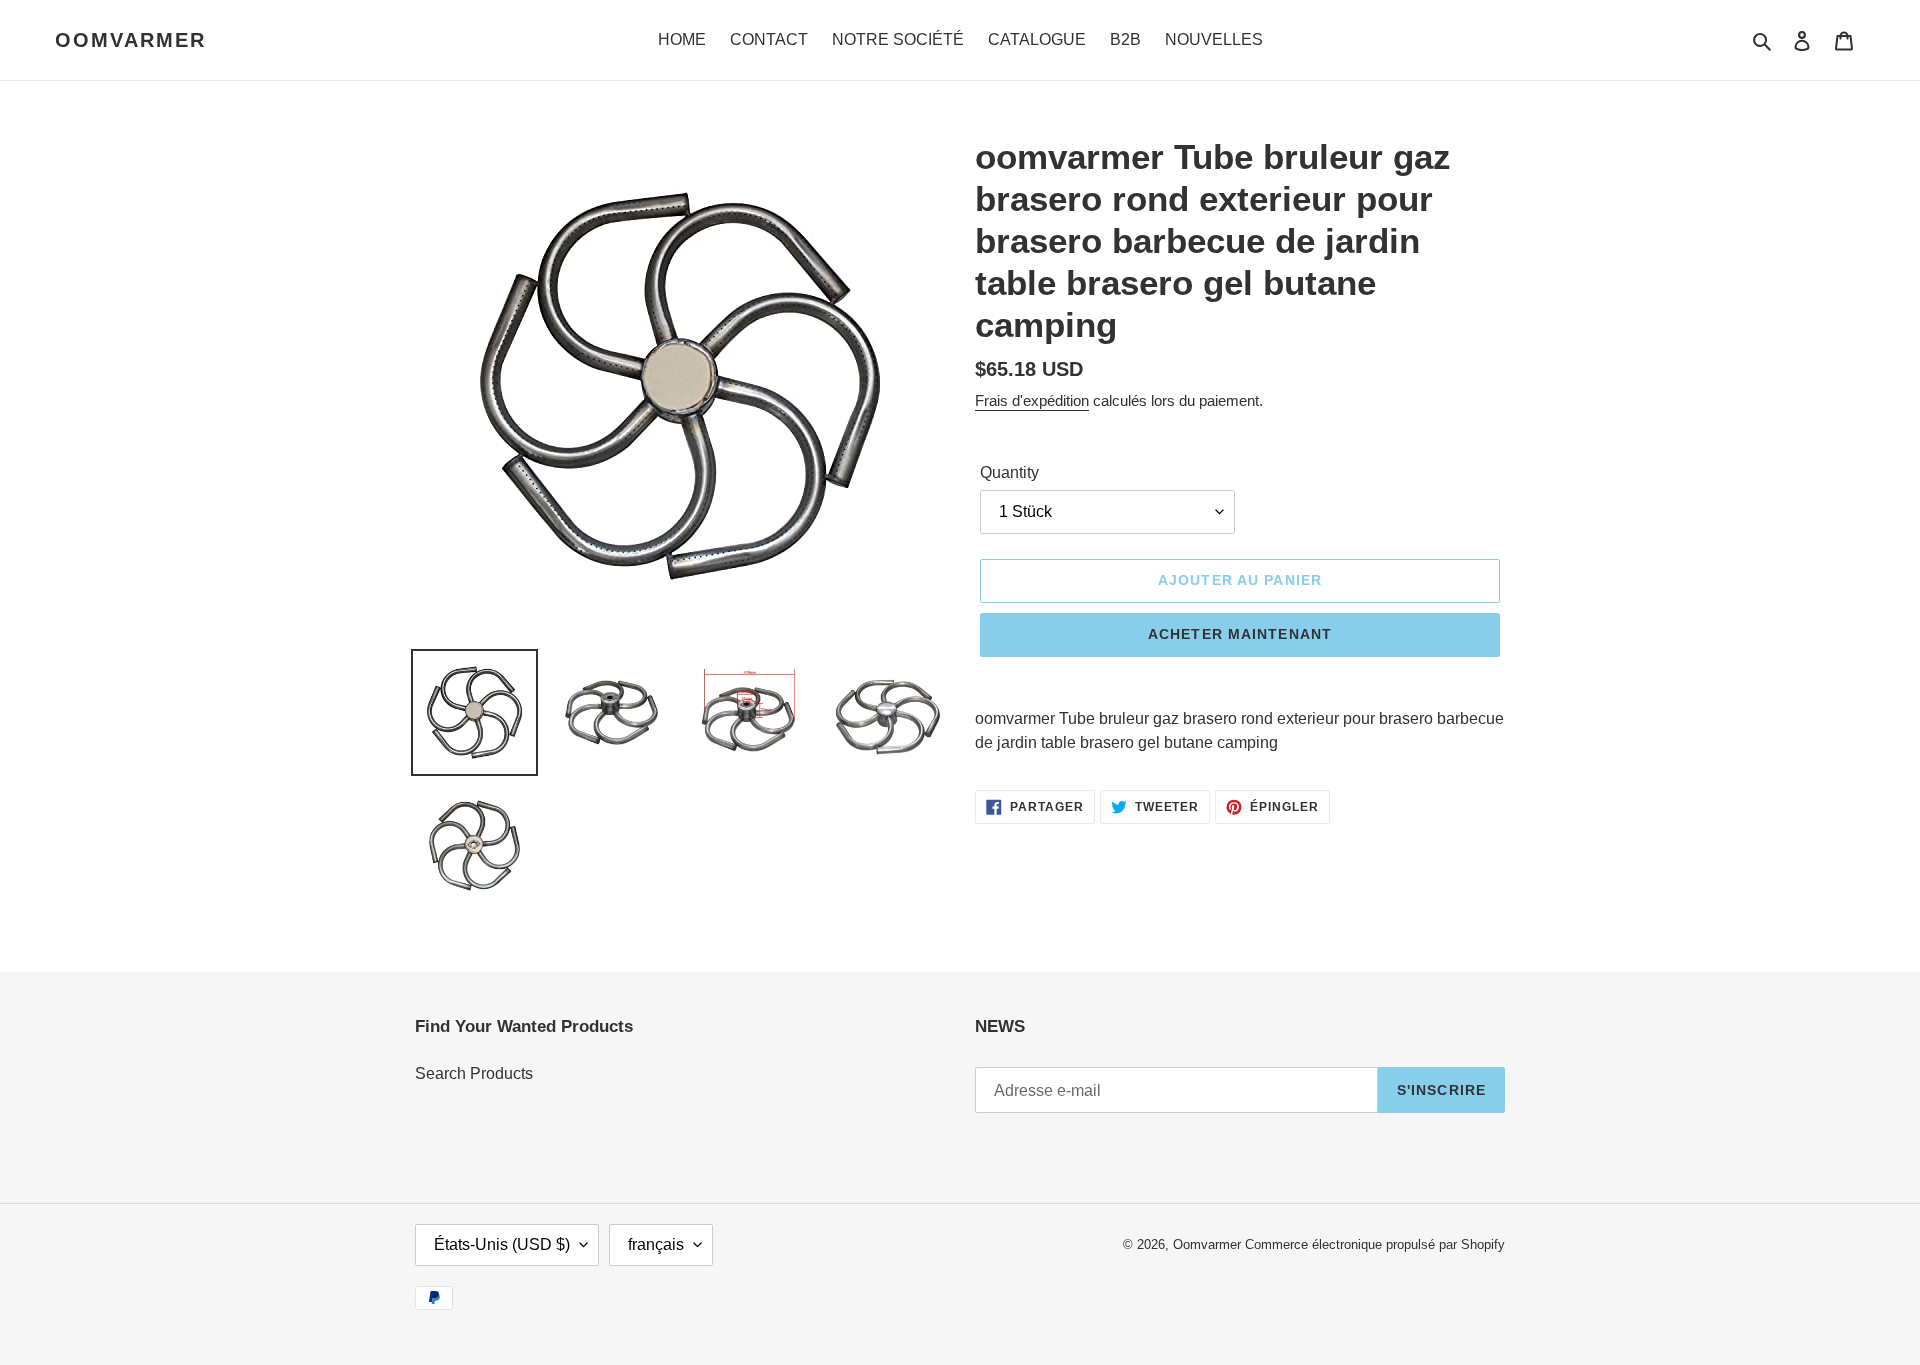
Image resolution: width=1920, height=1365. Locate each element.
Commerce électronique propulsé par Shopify (1375, 1244)
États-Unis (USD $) (502, 1244)
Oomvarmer (130, 40)
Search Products (474, 1073)
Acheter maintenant (1240, 634)
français (656, 1244)
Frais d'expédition (1032, 400)
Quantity (1009, 472)
